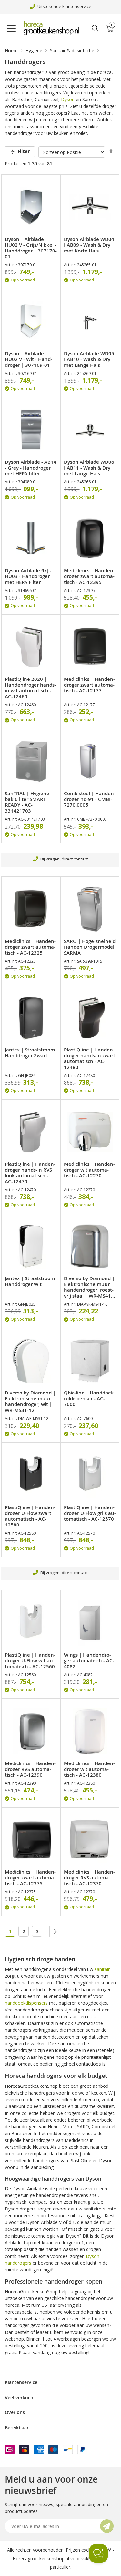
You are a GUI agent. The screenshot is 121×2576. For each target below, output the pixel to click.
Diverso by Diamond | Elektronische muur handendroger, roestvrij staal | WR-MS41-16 (89, 1287)
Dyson (68, 99)
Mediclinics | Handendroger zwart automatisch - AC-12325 (30, 947)
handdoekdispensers (26, 2003)
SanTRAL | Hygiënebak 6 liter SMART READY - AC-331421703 (28, 802)
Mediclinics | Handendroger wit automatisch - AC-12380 (89, 1769)
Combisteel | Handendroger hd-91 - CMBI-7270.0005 (90, 799)
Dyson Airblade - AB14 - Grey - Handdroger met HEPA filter (31, 468)
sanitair (102, 1969)
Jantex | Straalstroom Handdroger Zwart (30, 1053)
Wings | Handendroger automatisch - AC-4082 (89, 1661)
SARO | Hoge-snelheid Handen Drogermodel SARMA (90, 947)
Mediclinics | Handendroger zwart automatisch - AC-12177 (89, 685)
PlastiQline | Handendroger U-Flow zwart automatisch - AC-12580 (30, 1516)
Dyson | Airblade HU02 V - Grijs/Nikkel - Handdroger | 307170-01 (31, 248)
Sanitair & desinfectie (72, 50)
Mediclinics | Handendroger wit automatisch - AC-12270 (89, 1170)
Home (11, 50)
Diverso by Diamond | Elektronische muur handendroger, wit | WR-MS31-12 (30, 1402)
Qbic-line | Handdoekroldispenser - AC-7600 (90, 1399)
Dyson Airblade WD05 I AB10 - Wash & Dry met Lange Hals (89, 359)
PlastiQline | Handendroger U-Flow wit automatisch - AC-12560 (30, 1661)
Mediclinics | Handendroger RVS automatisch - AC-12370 (89, 1878)
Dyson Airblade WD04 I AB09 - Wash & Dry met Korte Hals (89, 245)
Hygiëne (34, 50)
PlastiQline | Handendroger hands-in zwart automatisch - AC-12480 (90, 1059)
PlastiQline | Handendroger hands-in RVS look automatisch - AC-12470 (30, 1173)
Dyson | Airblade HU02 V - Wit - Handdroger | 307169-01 (29, 359)
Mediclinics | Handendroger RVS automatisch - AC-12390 (30, 1769)
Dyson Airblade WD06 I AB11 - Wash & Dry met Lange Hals (89, 468)
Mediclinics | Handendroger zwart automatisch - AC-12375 (30, 1878)
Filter (24, 151)
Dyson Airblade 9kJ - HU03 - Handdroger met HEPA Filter (28, 576)
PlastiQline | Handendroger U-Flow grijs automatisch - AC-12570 (90, 1513)
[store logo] (53, 28)
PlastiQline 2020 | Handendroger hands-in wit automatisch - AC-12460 (30, 688)
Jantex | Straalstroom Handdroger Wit (30, 1281)
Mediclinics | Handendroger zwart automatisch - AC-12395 (89, 576)
